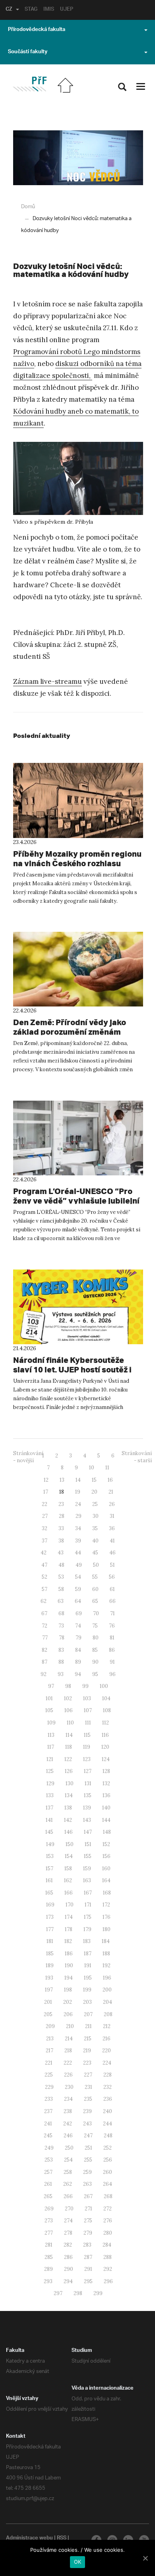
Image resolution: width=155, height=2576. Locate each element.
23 (61, 1504)
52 (45, 1577)
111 (88, 1723)
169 (50, 1905)
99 (85, 1686)
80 (96, 1638)
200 (107, 1990)
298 (78, 2293)
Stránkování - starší (137, 1457)
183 (87, 1941)
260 (108, 2172)
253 (49, 2160)
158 (68, 1869)
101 (49, 1698)
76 (112, 1626)
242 (68, 2124)
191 (88, 1965)
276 (108, 2221)
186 (69, 1954)
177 (50, 1929)
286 (68, 2257)
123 (87, 1759)
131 (88, 1783)
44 (78, 1553)
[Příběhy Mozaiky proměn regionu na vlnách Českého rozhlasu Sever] (78, 800)
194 (69, 1978)
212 (107, 2026)
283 (87, 2245)
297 (58, 2293)
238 (68, 2111)
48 (61, 1565)
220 (107, 2051)
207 (88, 2014)
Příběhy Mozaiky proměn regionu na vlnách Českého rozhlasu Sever (77, 863)
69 (79, 1613)
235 (88, 2099)
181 (50, 1941)
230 (69, 2087)
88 (61, 1662)
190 (69, 1965)
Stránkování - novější (28, 1457)
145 (49, 1832)
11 (107, 1468)
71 (112, 1613)
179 (87, 1929)
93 (61, 1674)
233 (49, 2099)
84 (78, 1650)
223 (87, 2063)
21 (111, 1492)
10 (92, 1468)
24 (78, 1504)
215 (88, 2039)
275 (88, 2221)
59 (78, 1589)
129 (50, 1783)
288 (108, 2257)
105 (49, 1710)
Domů (28, 207)
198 (68, 1990)
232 (108, 2087)
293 (48, 2281)
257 (48, 2172)
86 (112, 1650)
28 (62, 1516)
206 (68, 2014)
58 (61, 1589)
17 (46, 1492)
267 (88, 2196)
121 (50, 1759)
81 (112, 1638)
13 (62, 1480)
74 (78, 1626)
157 (49, 1869)
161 (49, 1880)
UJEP (67, 10)
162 (68, 1880)
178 (69, 1929)
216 (107, 2039)
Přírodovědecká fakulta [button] (37, 30)
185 (50, 1954)
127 (88, 1771)
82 (45, 1650)
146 (69, 1832)
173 (50, 1917)
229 (49, 2087)
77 (45, 1638)
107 (88, 1710)
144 (106, 1820)
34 (78, 1528)
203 (87, 2002)
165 (49, 1893)
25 (95, 1504)
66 (112, 1601)
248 (108, 2136)
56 (112, 1577)
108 (107, 1710)
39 (78, 1541)
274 (68, 2221)
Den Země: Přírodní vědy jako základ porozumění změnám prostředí (70, 1032)
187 (88, 1954)
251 (88, 2148)
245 (48, 2136)
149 (50, 1844)
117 (51, 1747)
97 (51, 1686)
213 (50, 2039)
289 (48, 2269)
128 (106, 1771)
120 (105, 1747)
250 (69, 2148)
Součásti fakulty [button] (28, 52)
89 (78, 1662)
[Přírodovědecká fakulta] (30, 84)
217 (49, 2051)
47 (44, 1565)
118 (69, 1747)
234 (68, 2099)
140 (106, 1808)
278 (68, 2233)
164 (106, 1880)
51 (112, 1565)
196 (107, 1978)
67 (44, 1613)
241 (48, 2124)
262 (68, 2184)
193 (49, 1978)
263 (87, 2184)
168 (107, 1893)
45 (95, 1553)
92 (44, 1674)
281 (49, 2245)
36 (112, 1528)
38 (61, 1541)
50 (96, 1565)
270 (69, 2209)
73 (61, 1626)
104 (106, 1698)
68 (61, 1613)
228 (108, 2075)
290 (69, 2269)
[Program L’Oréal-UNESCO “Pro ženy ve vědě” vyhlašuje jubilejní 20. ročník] (78, 1138)
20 (94, 1492)
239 (87, 2111)
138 (68, 1808)
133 (50, 1795)
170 (70, 1905)
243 (87, 2124)
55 (95, 1577)
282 (68, 2245)
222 (68, 2063)
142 (68, 1820)
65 (95, 1601)
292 (108, 2269)
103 (87, 1698)
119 (87, 1747)
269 (49, 2209)
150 (70, 1844)
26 (112, 1504)
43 (61, 1553)
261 (48, 2184)
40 (95, 1541)
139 (87, 1808)
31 (112, 1516)
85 (95, 1650)
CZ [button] (9, 10)
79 (78, 1638)
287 (88, 2257)
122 (68, 1759)
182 (68, 1941)
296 (108, 2281)
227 (88, 2075)
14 (78, 1480)
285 (49, 2257)
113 (51, 1735)
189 (50, 1965)
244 (108, 2124)
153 (50, 1856)
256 (108, 2160)
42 (44, 1553)
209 (50, 2026)
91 (112, 1662)
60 (95, 1589)
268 (108, 2196)
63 (61, 1601)
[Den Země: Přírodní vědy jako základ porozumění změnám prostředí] (78, 969)
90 (95, 1662)
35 (95, 1528)
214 (69, 2039)
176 (107, 1917)
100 (104, 1686)
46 (112, 1553)
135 (88, 1795)
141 (49, 1820)
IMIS (49, 10)
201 (48, 2002)
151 (88, 1844)
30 (96, 1516)
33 (61, 1528)
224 (107, 2063)
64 (78, 1601)
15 (94, 1480)
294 (68, 2281)
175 (88, 1917)
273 (49, 2221)
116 (105, 1735)
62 (44, 1601)
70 (96, 1613)
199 (87, 1990)
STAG (31, 10)
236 (108, 2099)
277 (49, 2233)
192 (107, 1965)
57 (45, 1589)
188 (106, 1954)
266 (68, 2196)
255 (88, 2160)
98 (68, 1686)
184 (106, 1941)
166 (69, 1893)
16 (110, 1480)
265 (48, 2196)
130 (70, 1783)
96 (112, 1674)
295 (88, 2281)
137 (49, 1808)
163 (87, 1880)
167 (88, 1893)
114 (69, 1735)
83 (61, 1650)
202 (68, 2002)
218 (68, 2051)
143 (87, 1820)
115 (87, 1735)
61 (112, 1589)
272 (108, 2209)
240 (108, 2111)
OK (78, 2562)
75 (95, 1626)
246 (68, 2136)
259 (87, 2172)
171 (88, 1905)
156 (107, 1856)
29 (78, 1516)
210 (70, 2026)
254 (68, 2160)
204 (108, 2002)
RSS (62, 2539)
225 (49, 2075)
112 (106, 1723)
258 (68, 2172)
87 (45, 1662)
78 (62, 1638)
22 (45, 1504)
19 (78, 1492)
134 (69, 1795)
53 (61, 1577)
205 (48, 2014)
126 (69, 1771)
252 (108, 2148)
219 (87, 2051)
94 (78, 1674)
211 (88, 2026)
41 (112, 1541)
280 (108, 2233)
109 (51, 1723)
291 (88, 2269)
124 (106, 1759)
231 (88, 2087)
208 (108, 2014)
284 (107, 2245)
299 (98, 2293)
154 (69, 1856)
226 (68, 2075)
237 (48, 2111)
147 (88, 1832)
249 (49, 2148)
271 (88, 2209)
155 (88, 1856)
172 (106, 1905)
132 (106, 1783)
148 (107, 1832)
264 (108, 2184)
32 (45, 1528)
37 (45, 1541)
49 (79, 1565)
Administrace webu (29, 2539)
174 (69, 1917)
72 (45, 1626)
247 (88, 2136)
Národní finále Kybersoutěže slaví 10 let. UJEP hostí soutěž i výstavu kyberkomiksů (72, 1369)
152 (106, 1844)
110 (70, 1723)
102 (68, 1698)
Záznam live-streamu (47, 681)
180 (107, 1929)
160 (106, 1869)
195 (88, 1978)
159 (87, 1869)
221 (49, 2063)
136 (107, 1795)
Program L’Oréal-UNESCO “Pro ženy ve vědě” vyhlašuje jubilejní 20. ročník (76, 1201)
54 (78, 1577)
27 (45, 1516)
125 (50, 1771)
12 (46, 1480)
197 (49, 1990)
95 (95, 1674)
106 (69, 1710)
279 (88, 2233)
